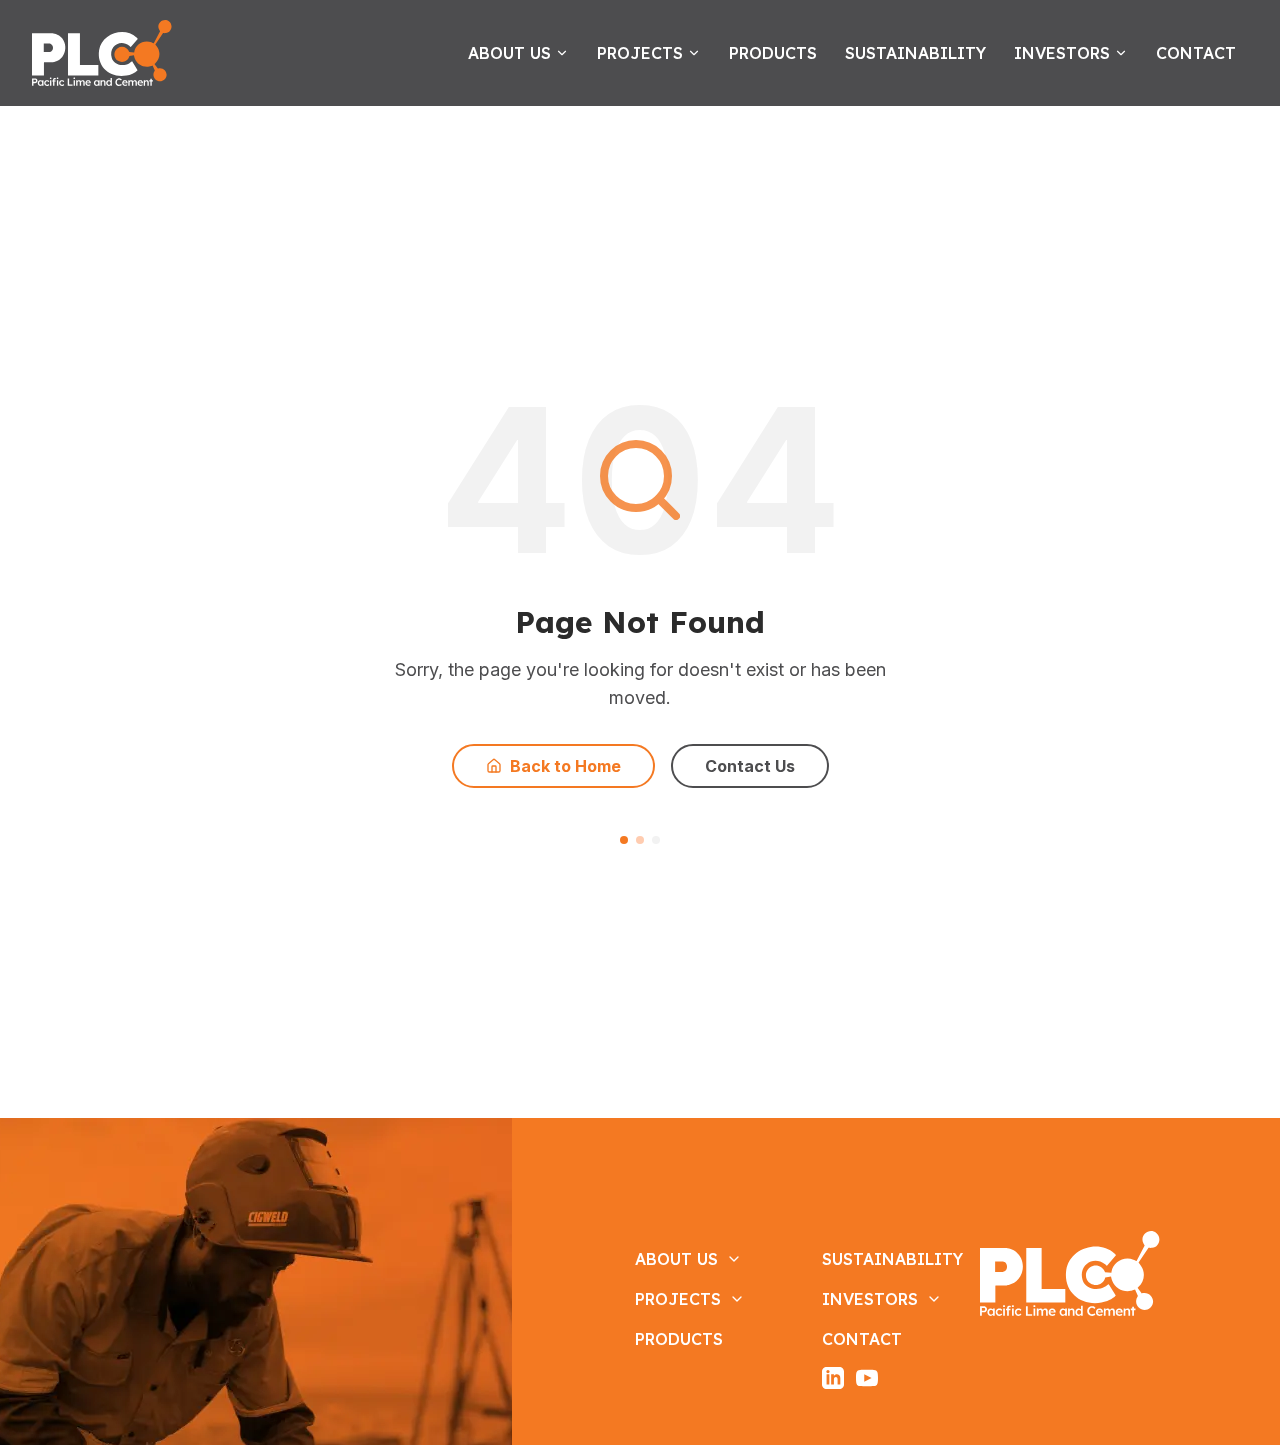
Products (773, 53)
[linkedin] (833, 1378)
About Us (509, 53)
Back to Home (565, 766)
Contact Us (750, 766)
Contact (1196, 53)
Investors (1062, 53)
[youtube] (867, 1378)
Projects (640, 53)
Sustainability (915, 53)
